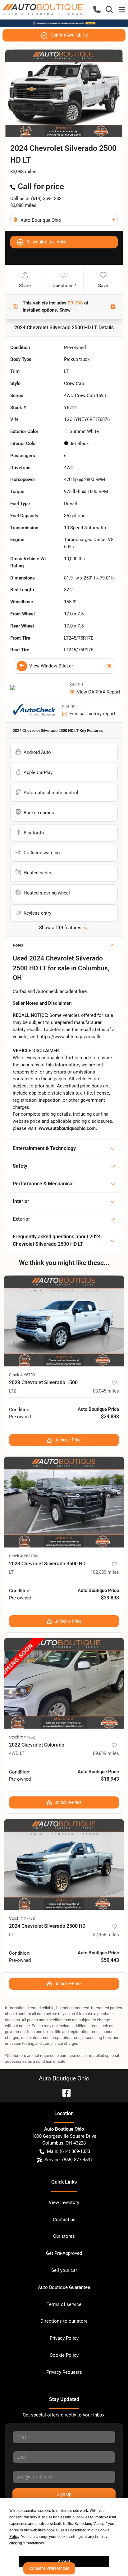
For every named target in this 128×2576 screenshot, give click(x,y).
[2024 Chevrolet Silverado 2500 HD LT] (64, 1864)
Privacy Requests (64, 2372)
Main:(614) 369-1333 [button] (69, 2151)
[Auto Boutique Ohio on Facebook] (64, 2092)
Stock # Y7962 (22, 1737)
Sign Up (64, 2494)
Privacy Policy (64, 2338)
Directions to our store (64, 2321)
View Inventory (64, 2202)
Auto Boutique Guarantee (64, 2287)
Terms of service (64, 2304)
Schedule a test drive (46, 242)
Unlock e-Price (68, 1440)
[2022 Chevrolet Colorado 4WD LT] (64, 1683)
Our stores (64, 2236)
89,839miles (106, 1753)
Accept (64, 2561)
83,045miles (106, 1391)
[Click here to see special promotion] (64, 23)
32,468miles (106, 1935)
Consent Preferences (49, 2568)
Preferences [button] (34, 2543)
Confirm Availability (69, 35)
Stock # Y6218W (24, 1556)
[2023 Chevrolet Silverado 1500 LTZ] (64, 1321)
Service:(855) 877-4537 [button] (69, 2160)
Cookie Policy (64, 2355)
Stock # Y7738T (23, 1918)
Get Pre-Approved (64, 2253)
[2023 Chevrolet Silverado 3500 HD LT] (64, 1502)
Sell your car (64, 2270)
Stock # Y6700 (22, 1375)
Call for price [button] (41, 186)
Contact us (64, 2220)
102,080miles (105, 1572)
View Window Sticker (51, 666)
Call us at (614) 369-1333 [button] (36, 199)
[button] (97, 10)
